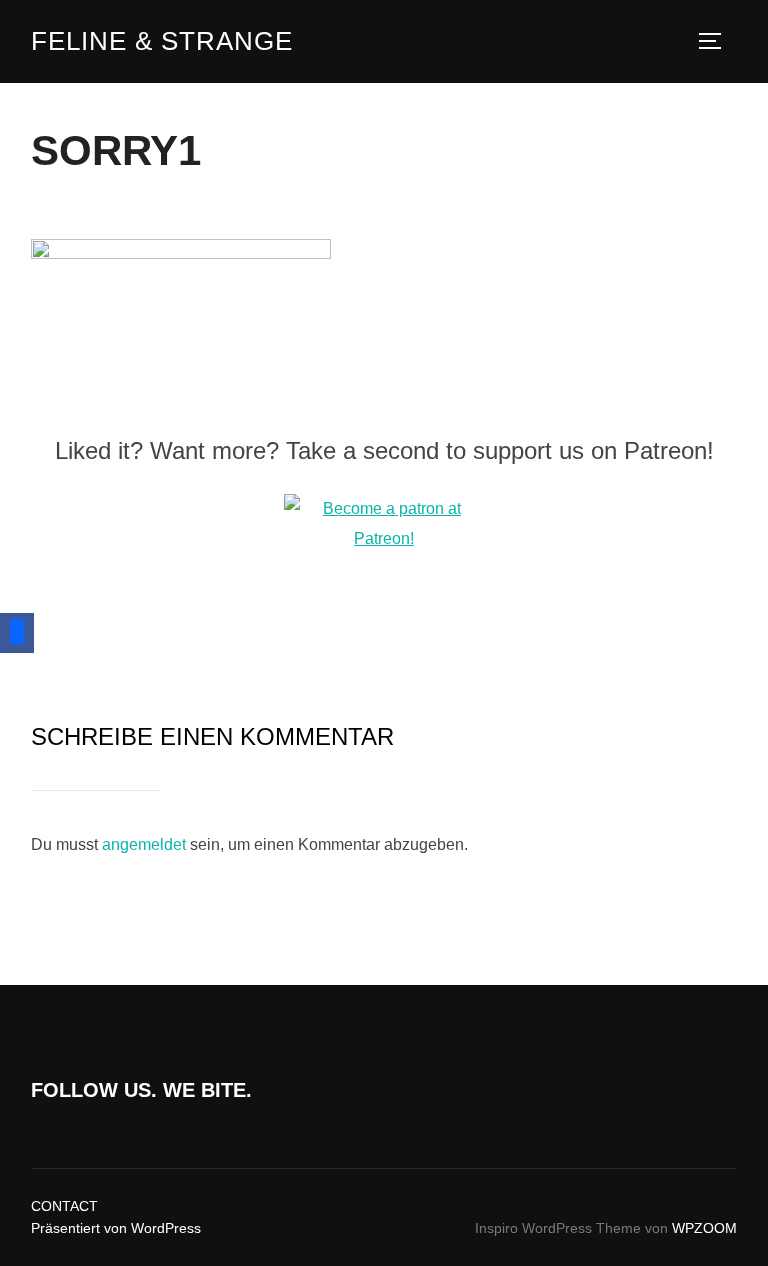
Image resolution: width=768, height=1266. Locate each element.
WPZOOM (704, 1228)
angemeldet (144, 844)
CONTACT (64, 1206)
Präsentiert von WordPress (116, 1228)
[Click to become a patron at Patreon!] (384, 538)
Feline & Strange (162, 41)
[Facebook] (17, 633)
